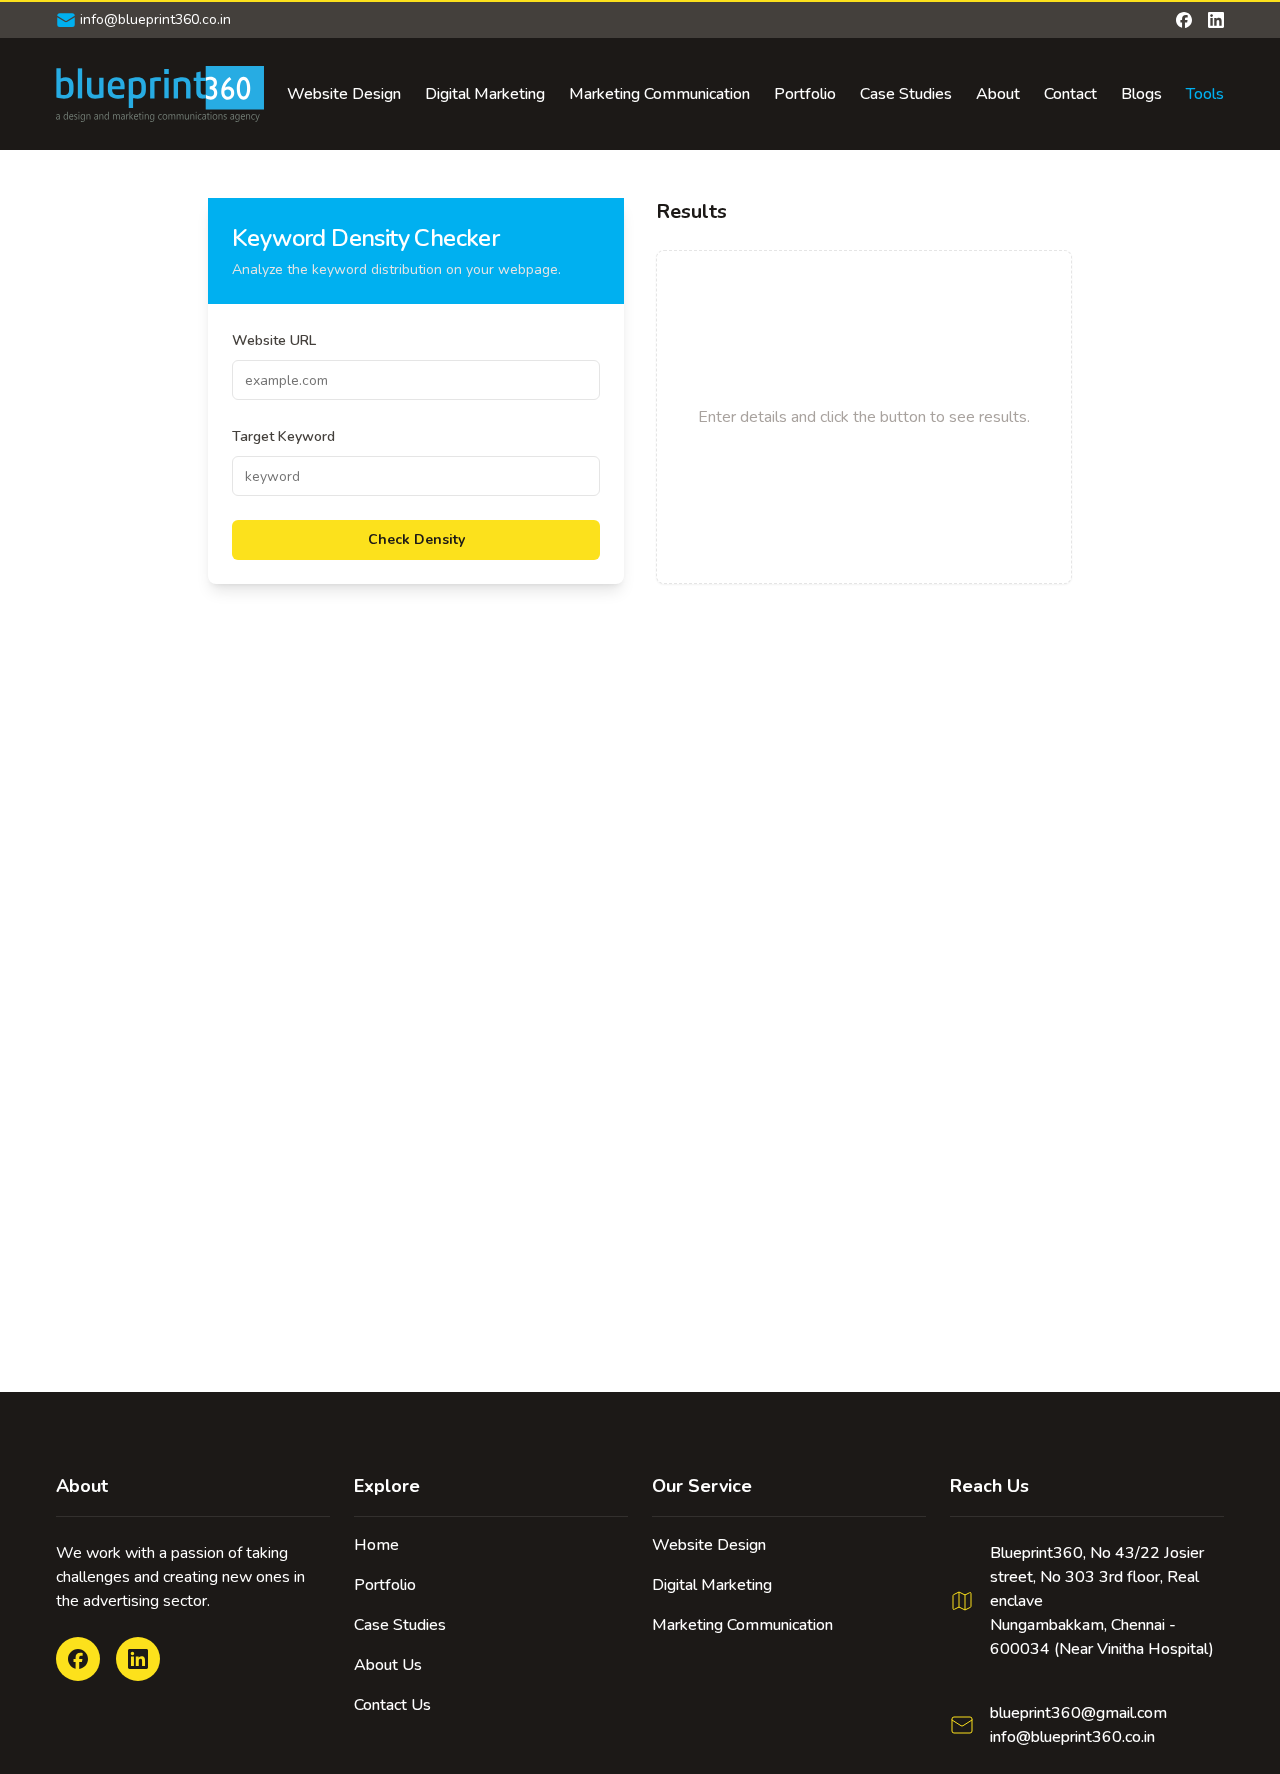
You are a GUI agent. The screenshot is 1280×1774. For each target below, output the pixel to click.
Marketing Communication (659, 94)
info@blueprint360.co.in (1072, 1737)
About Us (388, 1665)
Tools (1205, 94)
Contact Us (392, 1705)
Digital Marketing (485, 94)
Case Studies (906, 94)
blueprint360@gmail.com (1078, 1713)
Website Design (344, 94)
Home (376, 1545)
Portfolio (805, 94)
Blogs (1141, 94)
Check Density (416, 539)
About (998, 94)
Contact (1070, 94)
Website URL (274, 340)
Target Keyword (283, 436)
